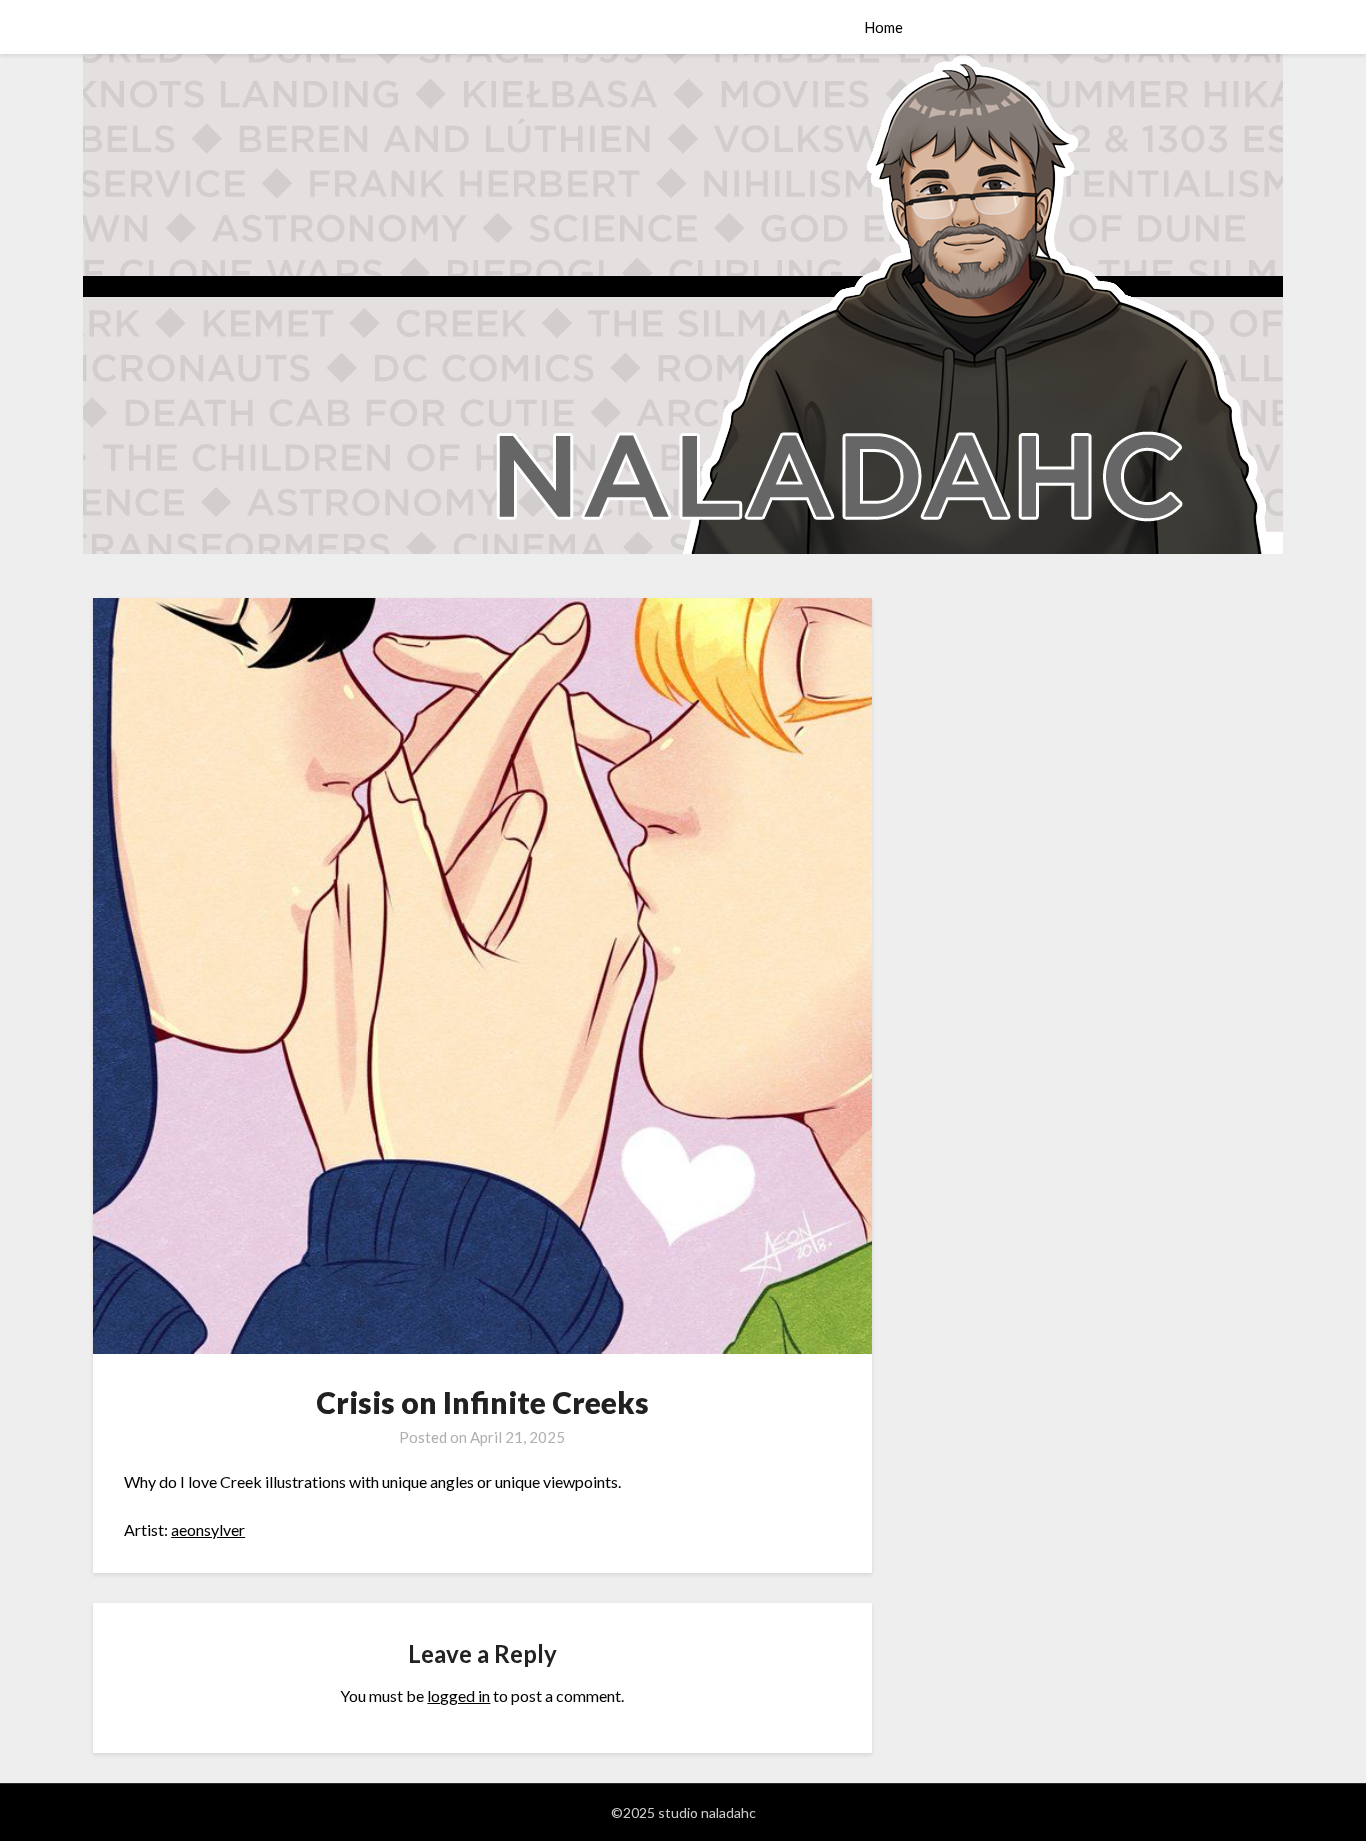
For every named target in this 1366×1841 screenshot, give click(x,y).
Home (883, 27)
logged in (458, 1695)
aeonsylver (208, 1529)
